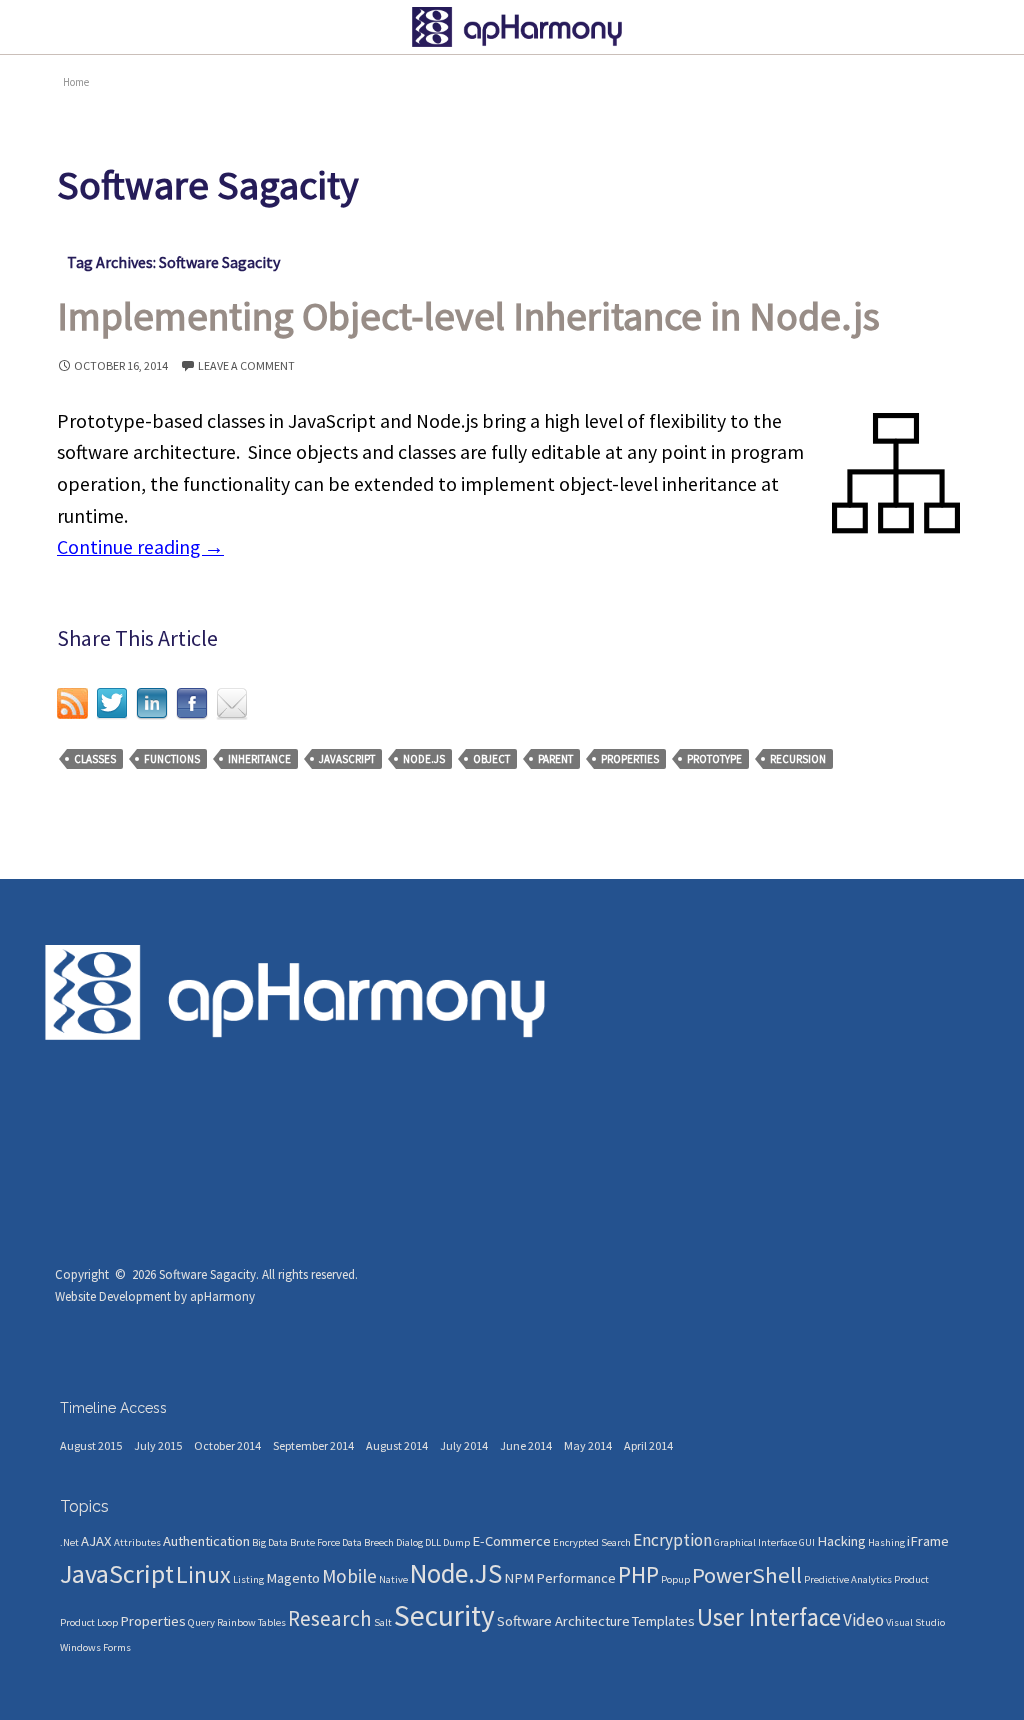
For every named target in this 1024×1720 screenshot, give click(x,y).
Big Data (270, 1542)
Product (911, 1579)
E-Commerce (511, 1541)
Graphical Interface (755, 1542)
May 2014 (588, 1445)
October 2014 (227, 1445)
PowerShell (747, 1575)
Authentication (206, 1541)
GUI (807, 1542)
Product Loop (89, 1622)
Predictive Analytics (848, 1579)
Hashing (886, 1542)
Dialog (409, 1542)
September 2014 (313, 1445)
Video (863, 1620)
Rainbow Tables (251, 1622)
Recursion (798, 759)
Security (444, 1615)
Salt (383, 1622)
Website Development (113, 1296)
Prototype (714, 759)
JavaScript (347, 759)
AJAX (96, 1541)
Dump (456, 1542)
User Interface (769, 1617)
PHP (638, 1575)
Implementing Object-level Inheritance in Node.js (468, 316)
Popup (675, 1579)
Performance (576, 1578)
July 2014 (464, 1445)
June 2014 (526, 1445)
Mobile (349, 1576)
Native (393, 1579)
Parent (555, 759)
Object (491, 759)
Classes (95, 759)
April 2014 (648, 1445)
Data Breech (368, 1542)
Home (76, 82)
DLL (433, 1542)
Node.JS (424, 759)
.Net (69, 1542)
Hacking (841, 1541)
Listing (248, 1579)
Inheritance (259, 759)
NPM (519, 1578)
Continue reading (140, 547)
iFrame (928, 1541)
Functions (172, 759)
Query (201, 1622)
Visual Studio (915, 1622)
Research (330, 1618)
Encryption (672, 1540)
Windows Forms (95, 1647)
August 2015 (91, 1445)
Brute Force (315, 1542)
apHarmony (222, 1296)
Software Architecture (563, 1621)
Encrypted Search (592, 1542)
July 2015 (158, 1445)
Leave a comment (246, 365)
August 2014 (397, 1445)
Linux (203, 1575)
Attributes (137, 1542)
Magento (293, 1578)
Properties (630, 759)
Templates (663, 1621)
